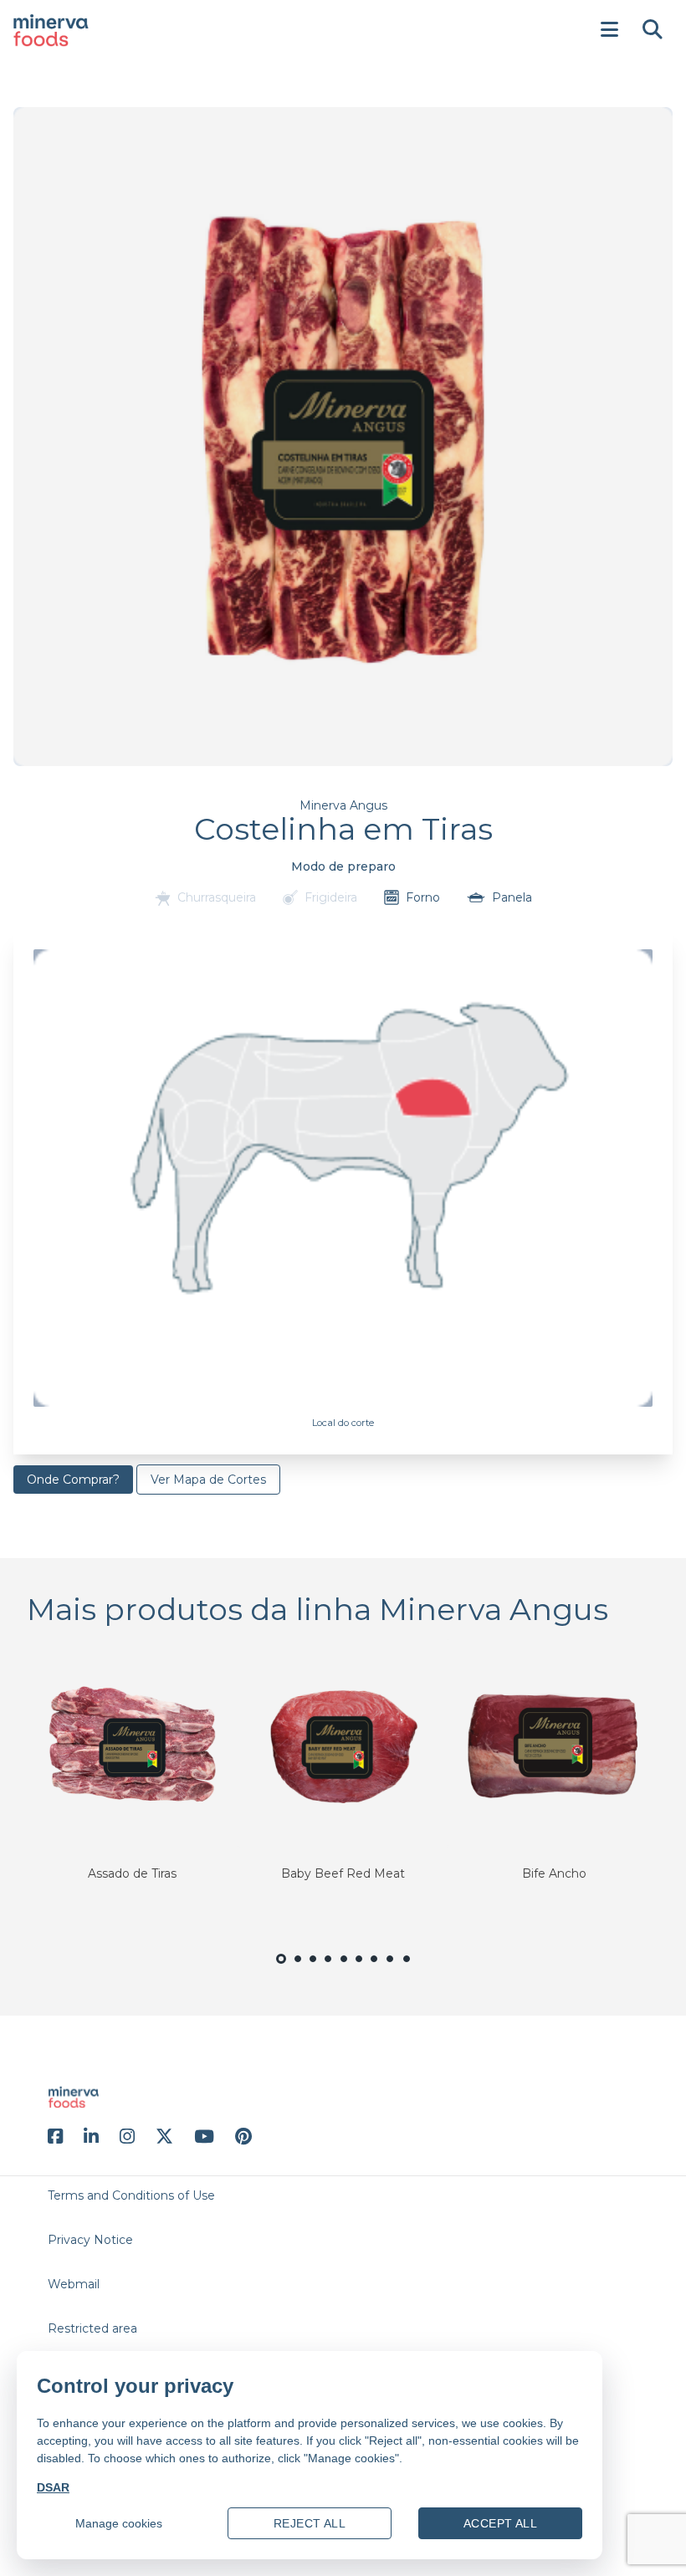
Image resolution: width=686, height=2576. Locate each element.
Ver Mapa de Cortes (208, 1480)
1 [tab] (281, 1970)
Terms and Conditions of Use (131, 2195)
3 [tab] (313, 1968)
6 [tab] (359, 1968)
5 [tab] (343, 1968)
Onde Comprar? (73, 1480)
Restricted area (92, 2328)
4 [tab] (328, 1968)
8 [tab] (391, 1968)
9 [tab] (407, 1968)
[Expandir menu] (609, 30)
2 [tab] (298, 1968)
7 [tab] (374, 1968)
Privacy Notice (90, 2240)
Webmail (74, 2284)
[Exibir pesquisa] (653, 30)
